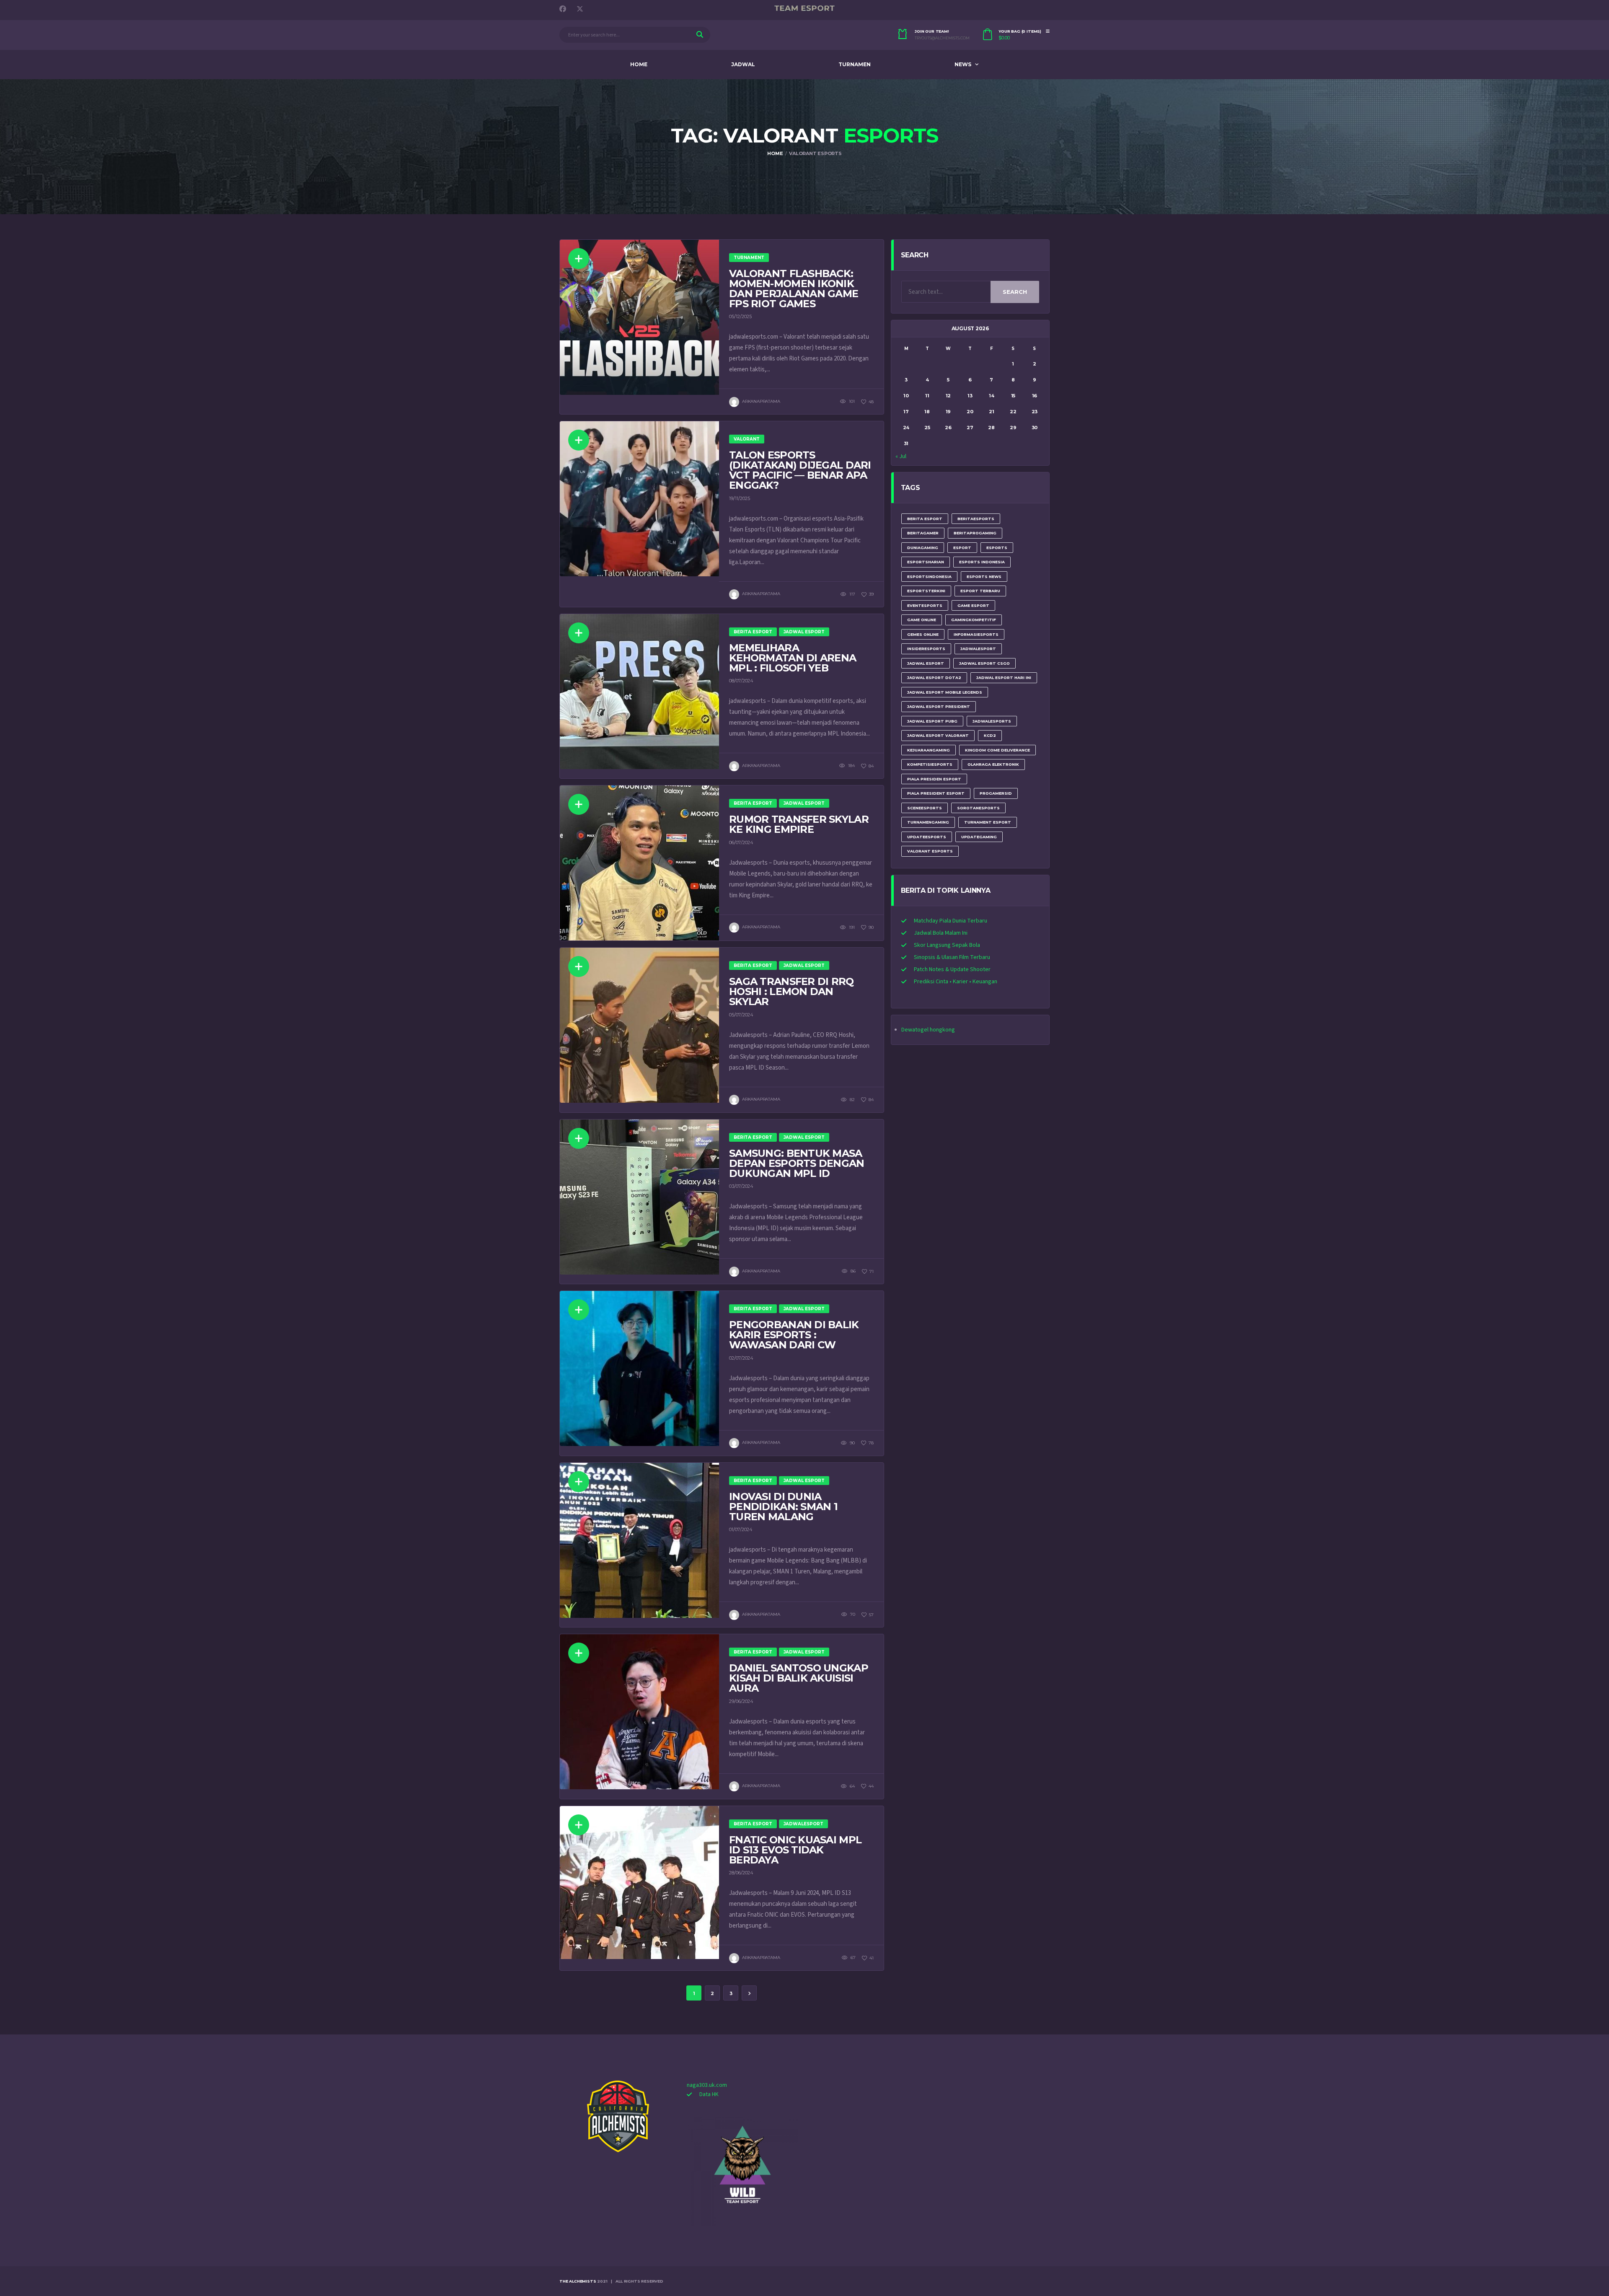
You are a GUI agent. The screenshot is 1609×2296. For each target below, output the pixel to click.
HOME (639, 64)
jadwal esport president (939, 706)
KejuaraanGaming (929, 750)
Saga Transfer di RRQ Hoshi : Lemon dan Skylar (792, 991)
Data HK (709, 2094)
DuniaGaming (923, 548)
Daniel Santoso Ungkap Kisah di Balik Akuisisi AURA (799, 1678)
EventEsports (925, 605)
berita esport (925, 519)
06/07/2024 (741, 842)
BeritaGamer (923, 533)
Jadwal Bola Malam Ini (941, 933)
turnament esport (988, 822)
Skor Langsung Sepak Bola (947, 945)
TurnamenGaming (928, 822)
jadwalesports (992, 721)
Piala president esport (936, 793)
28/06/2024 (741, 1873)
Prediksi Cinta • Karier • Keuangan (956, 982)
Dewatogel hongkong (928, 1030)
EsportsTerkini (926, 591)
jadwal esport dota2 (934, 678)
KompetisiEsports (930, 764)
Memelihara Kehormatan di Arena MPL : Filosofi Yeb (793, 658)
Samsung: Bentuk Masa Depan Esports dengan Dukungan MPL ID (797, 1163)
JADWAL (743, 64)
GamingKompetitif (974, 620)
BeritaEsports (976, 519)
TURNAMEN (855, 64)
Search (1015, 292)
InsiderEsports (926, 649)
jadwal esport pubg (932, 721)
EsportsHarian (926, 562)
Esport (962, 548)
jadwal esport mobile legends (945, 692)
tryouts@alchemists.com (942, 38)
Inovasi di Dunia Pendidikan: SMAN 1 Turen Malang (783, 1507)
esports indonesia (982, 562)
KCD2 (990, 735)
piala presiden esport (934, 779)
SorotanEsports (978, 808)
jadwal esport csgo (984, 663)
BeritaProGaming (975, 533)
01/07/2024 (741, 1529)
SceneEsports (925, 808)
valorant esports (930, 851)
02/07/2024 (741, 1358)
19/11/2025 (740, 498)
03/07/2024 (741, 1186)
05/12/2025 (740, 316)
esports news (984, 577)
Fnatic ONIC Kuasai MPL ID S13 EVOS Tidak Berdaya (795, 1850)
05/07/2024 (741, 1015)
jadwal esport (926, 663)
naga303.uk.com (707, 2085)
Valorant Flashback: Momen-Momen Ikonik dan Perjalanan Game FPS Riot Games (794, 289)
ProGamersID (996, 793)
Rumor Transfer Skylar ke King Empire (799, 824)
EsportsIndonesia (929, 577)
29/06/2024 (741, 1701)
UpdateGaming (979, 837)
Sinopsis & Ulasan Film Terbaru (952, 957)
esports (997, 548)
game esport (973, 605)
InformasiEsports (976, 634)
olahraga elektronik (993, 764)
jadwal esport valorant (938, 735)
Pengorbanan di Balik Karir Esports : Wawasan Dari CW (794, 1335)
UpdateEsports (927, 837)
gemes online (923, 634)
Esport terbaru (980, 591)
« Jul (901, 456)
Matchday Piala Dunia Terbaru (951, 921)
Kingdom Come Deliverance (997, 750)
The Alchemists (578, 2281)
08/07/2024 (741, 681)
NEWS (963, 64)
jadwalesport (978, 649)
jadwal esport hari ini (1004, 678)
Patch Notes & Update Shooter (952, 969)
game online (922, 620)
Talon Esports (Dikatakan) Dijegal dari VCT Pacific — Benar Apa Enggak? (800, 470)
